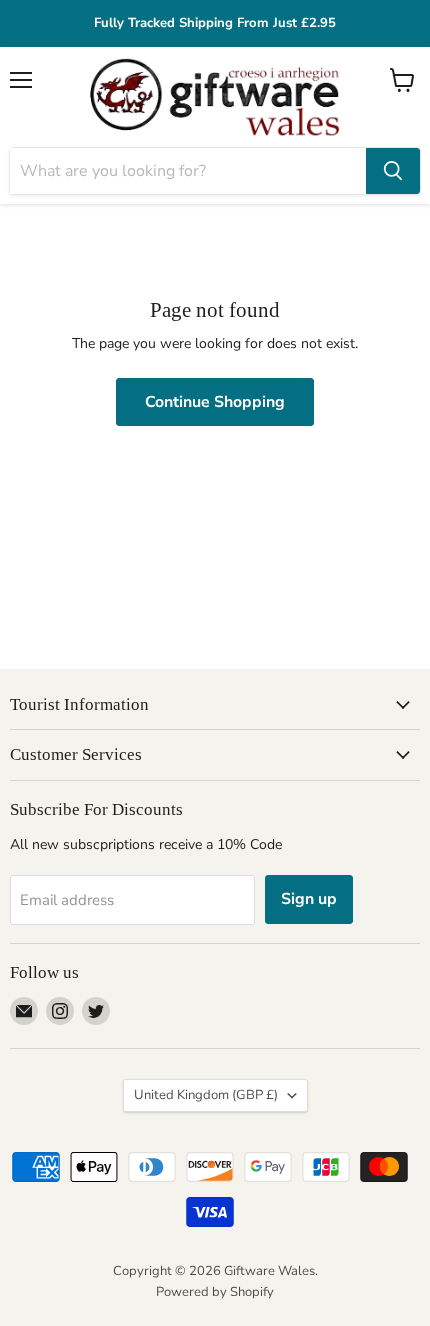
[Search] (393, 171)
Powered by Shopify (215, 1292)
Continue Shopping (215, 402)
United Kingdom (206, 1095)
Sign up (309, 899)
